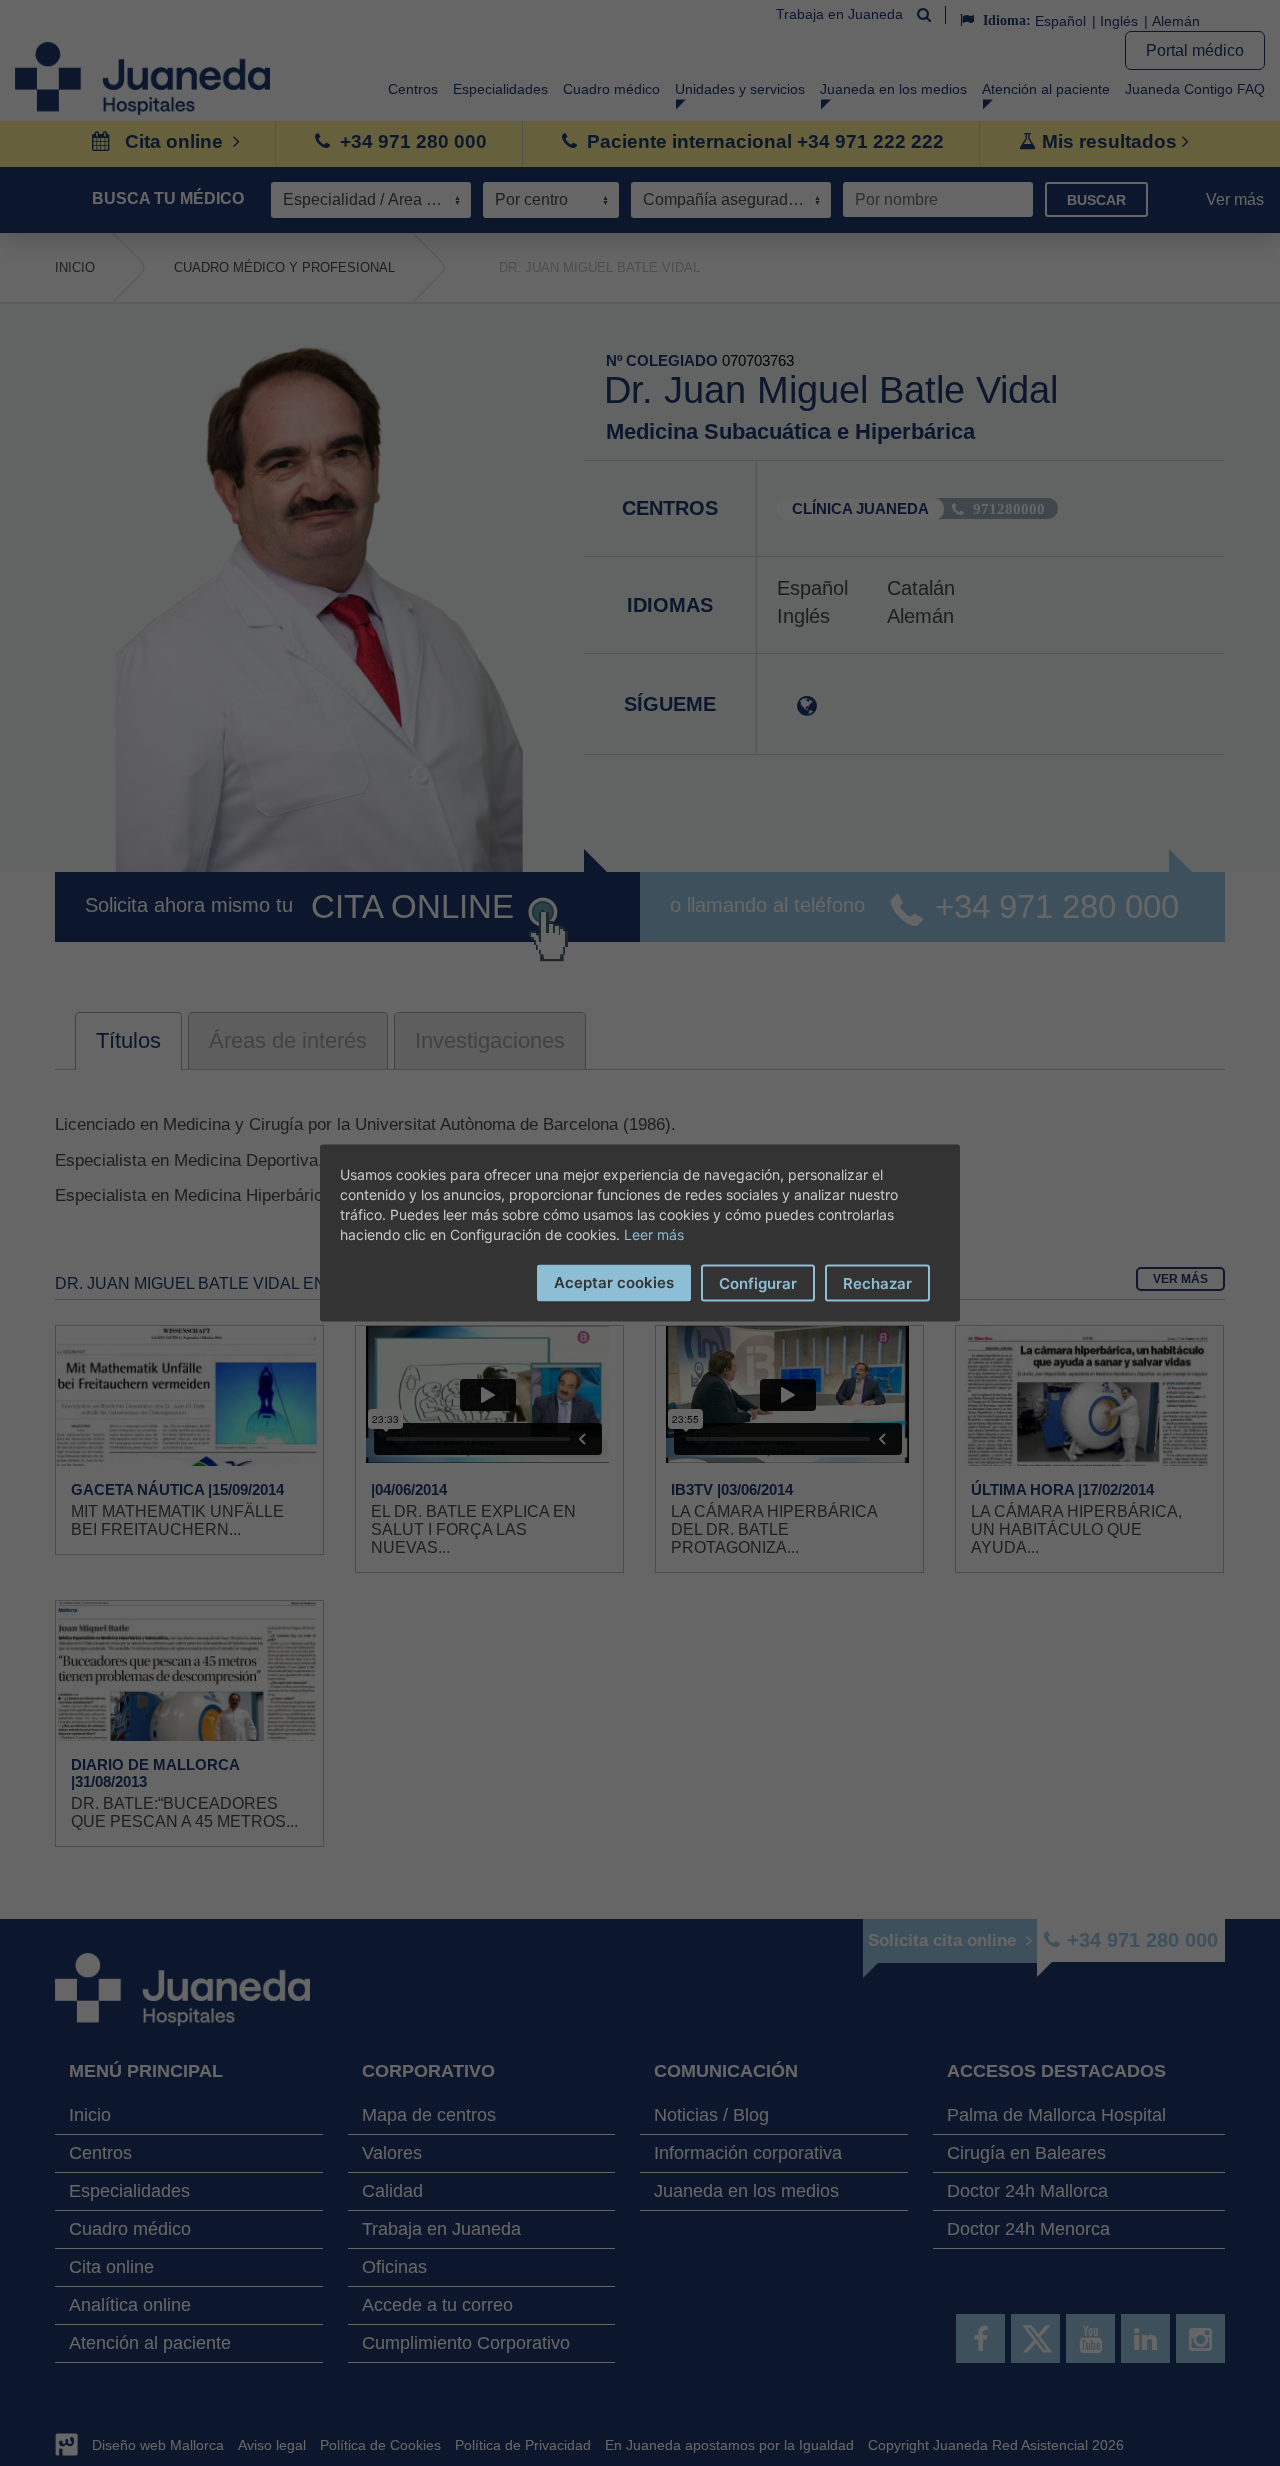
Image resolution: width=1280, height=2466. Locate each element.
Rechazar (877, 1283)
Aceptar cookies (614, 1282)
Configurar (758, 1283)
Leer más (654, 1234)
